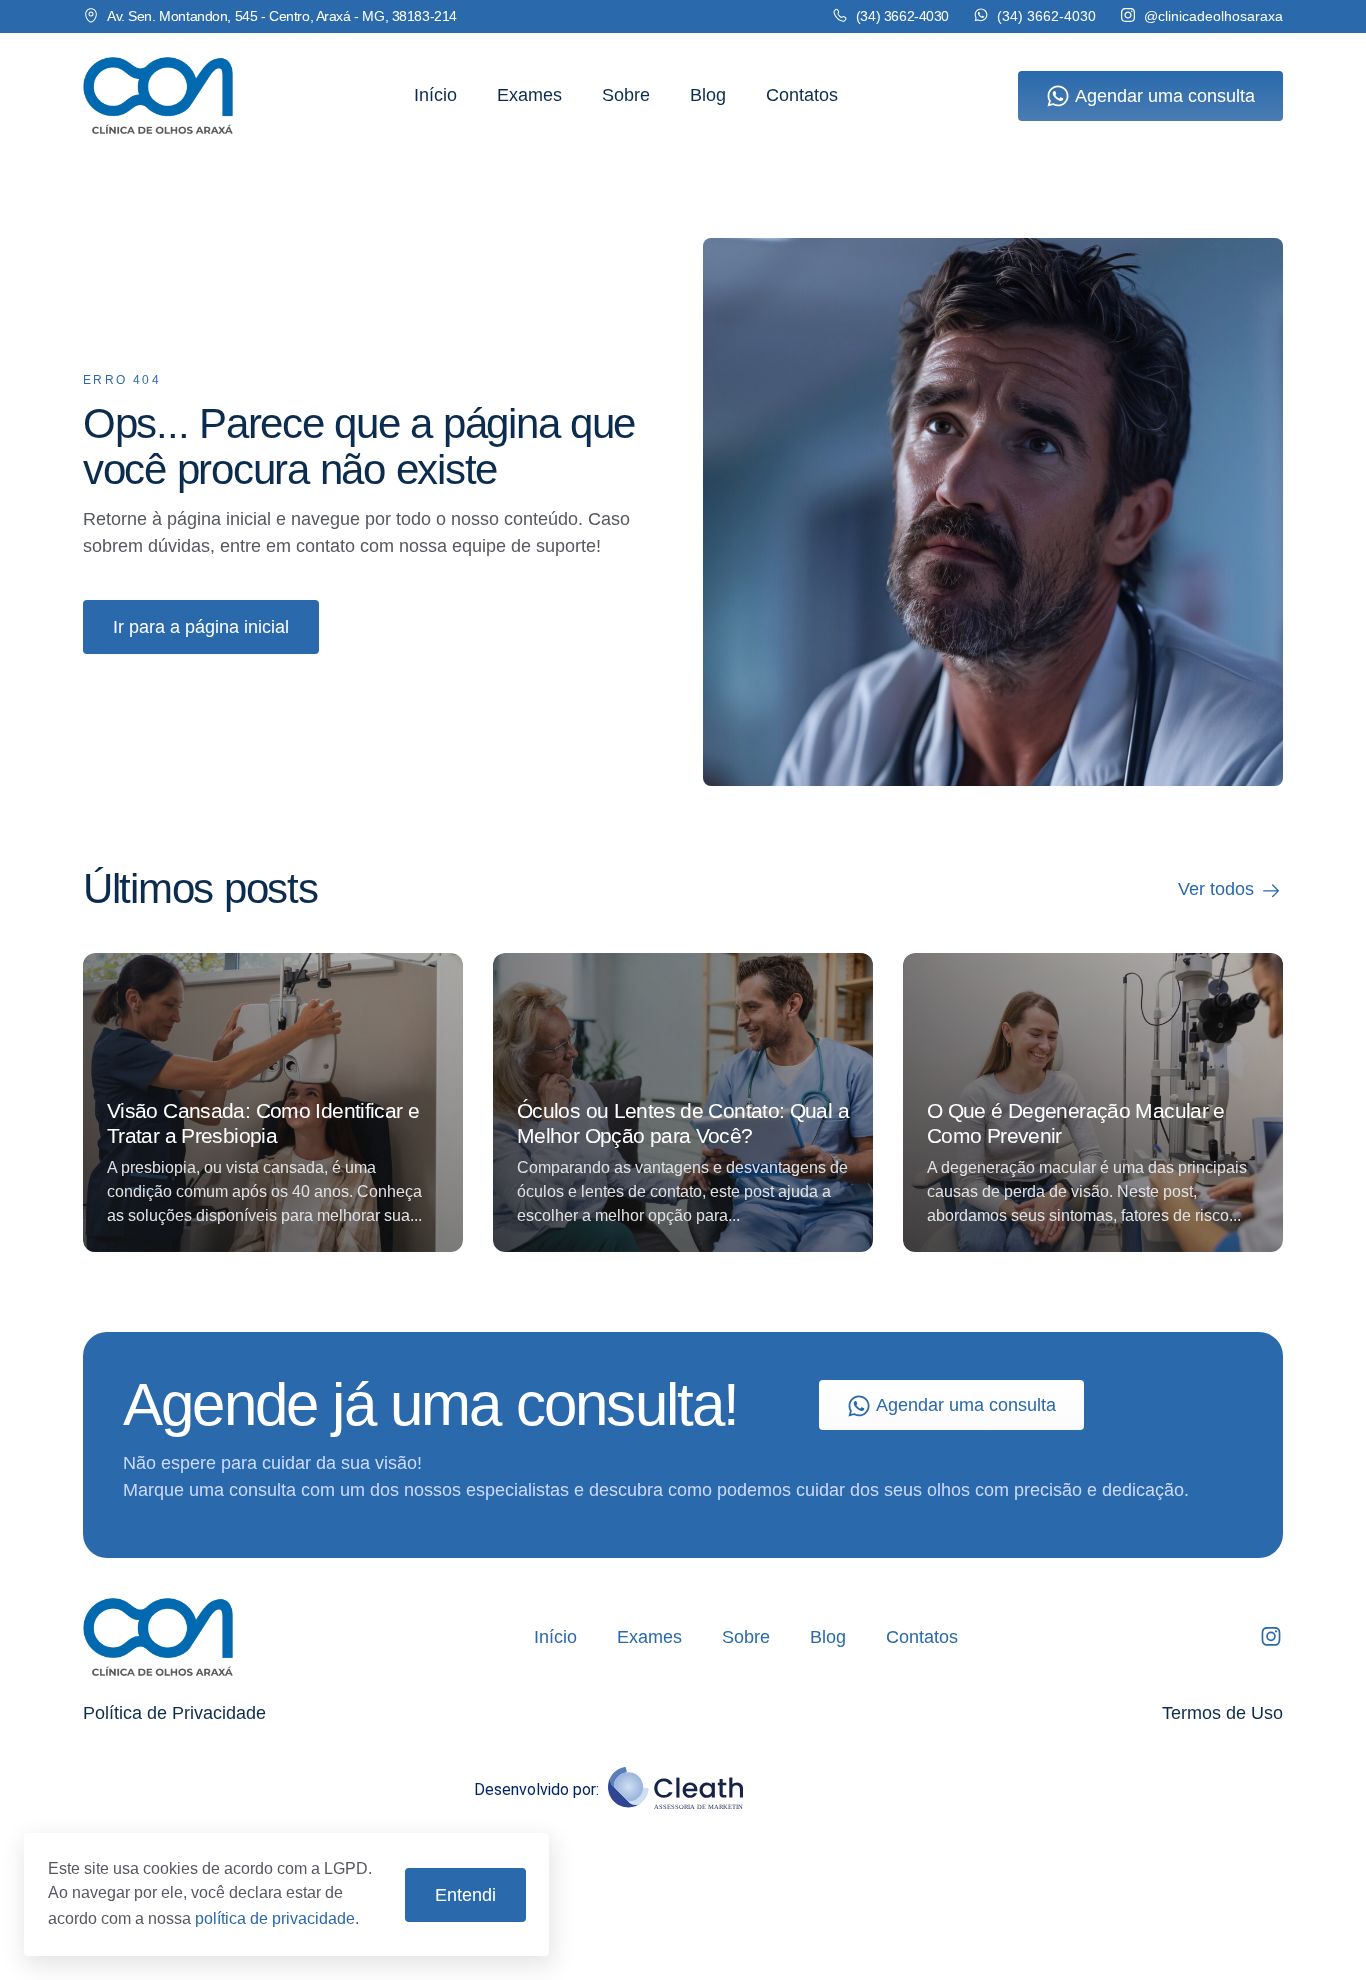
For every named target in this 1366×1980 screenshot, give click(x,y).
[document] (683, 990)
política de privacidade (275, 1918)
